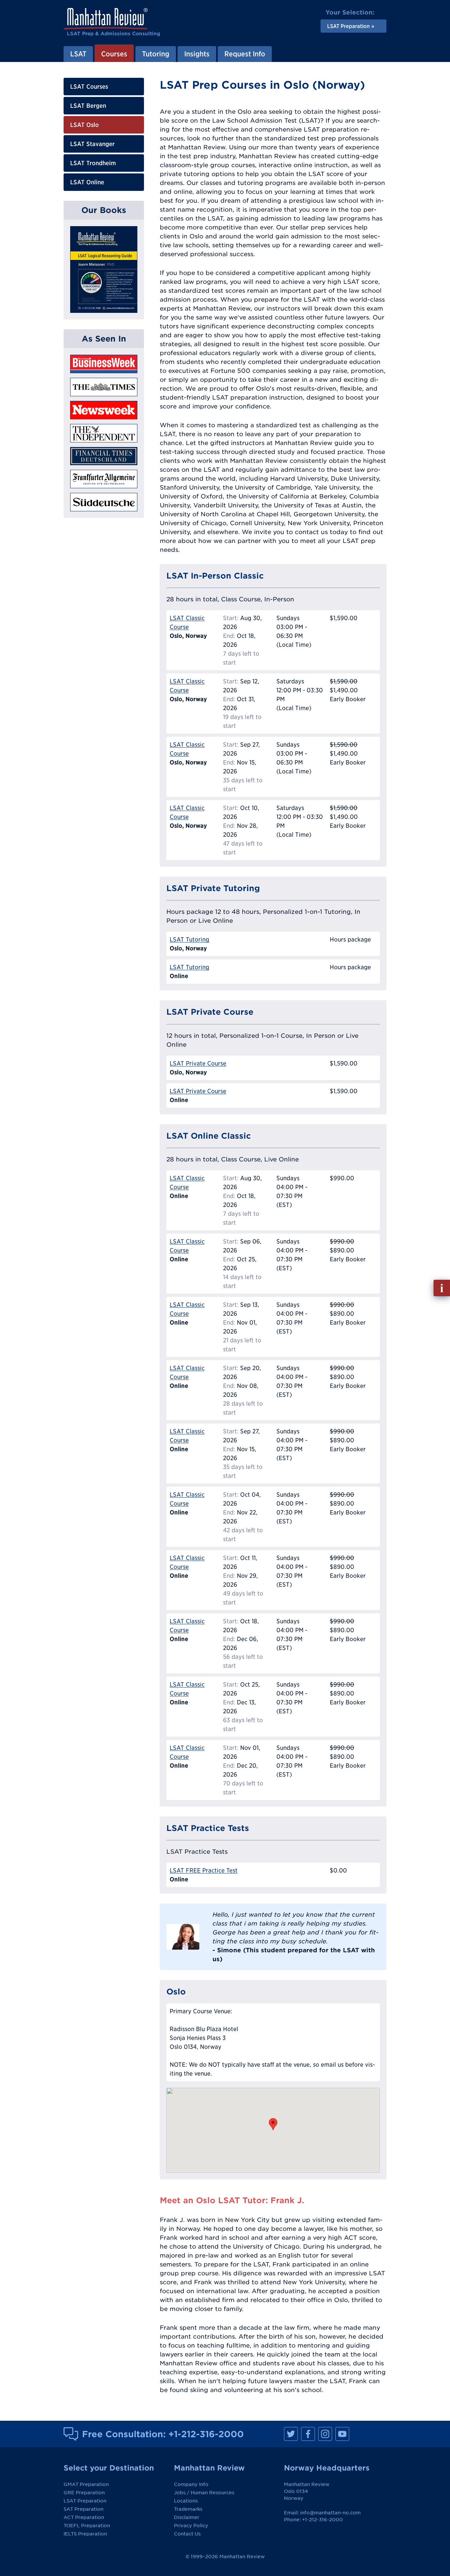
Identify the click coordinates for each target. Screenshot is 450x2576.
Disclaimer (187, 2517)
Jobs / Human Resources (204, 2493)
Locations (186, 2501)
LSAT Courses (89, 87)
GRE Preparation (84, 2493)
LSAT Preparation (85, 2501)
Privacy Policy (191, 2526)
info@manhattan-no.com (330, 2513)
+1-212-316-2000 (206, 2434)
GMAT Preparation (86, 2484)
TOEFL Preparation (87, 2526)
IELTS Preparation (85, 2534)
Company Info (191, 2484)
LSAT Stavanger (92, 144)
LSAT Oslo (84, 125)
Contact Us (187, 2534)
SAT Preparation (84, 2509)
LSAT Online (87, 182)
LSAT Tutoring (189, 939)
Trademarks (188, 2509)
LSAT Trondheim (93, 163)
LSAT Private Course (198, 1063)
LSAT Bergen (88, 106)
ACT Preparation (84, 2517)
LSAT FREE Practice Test (204, 1870)
